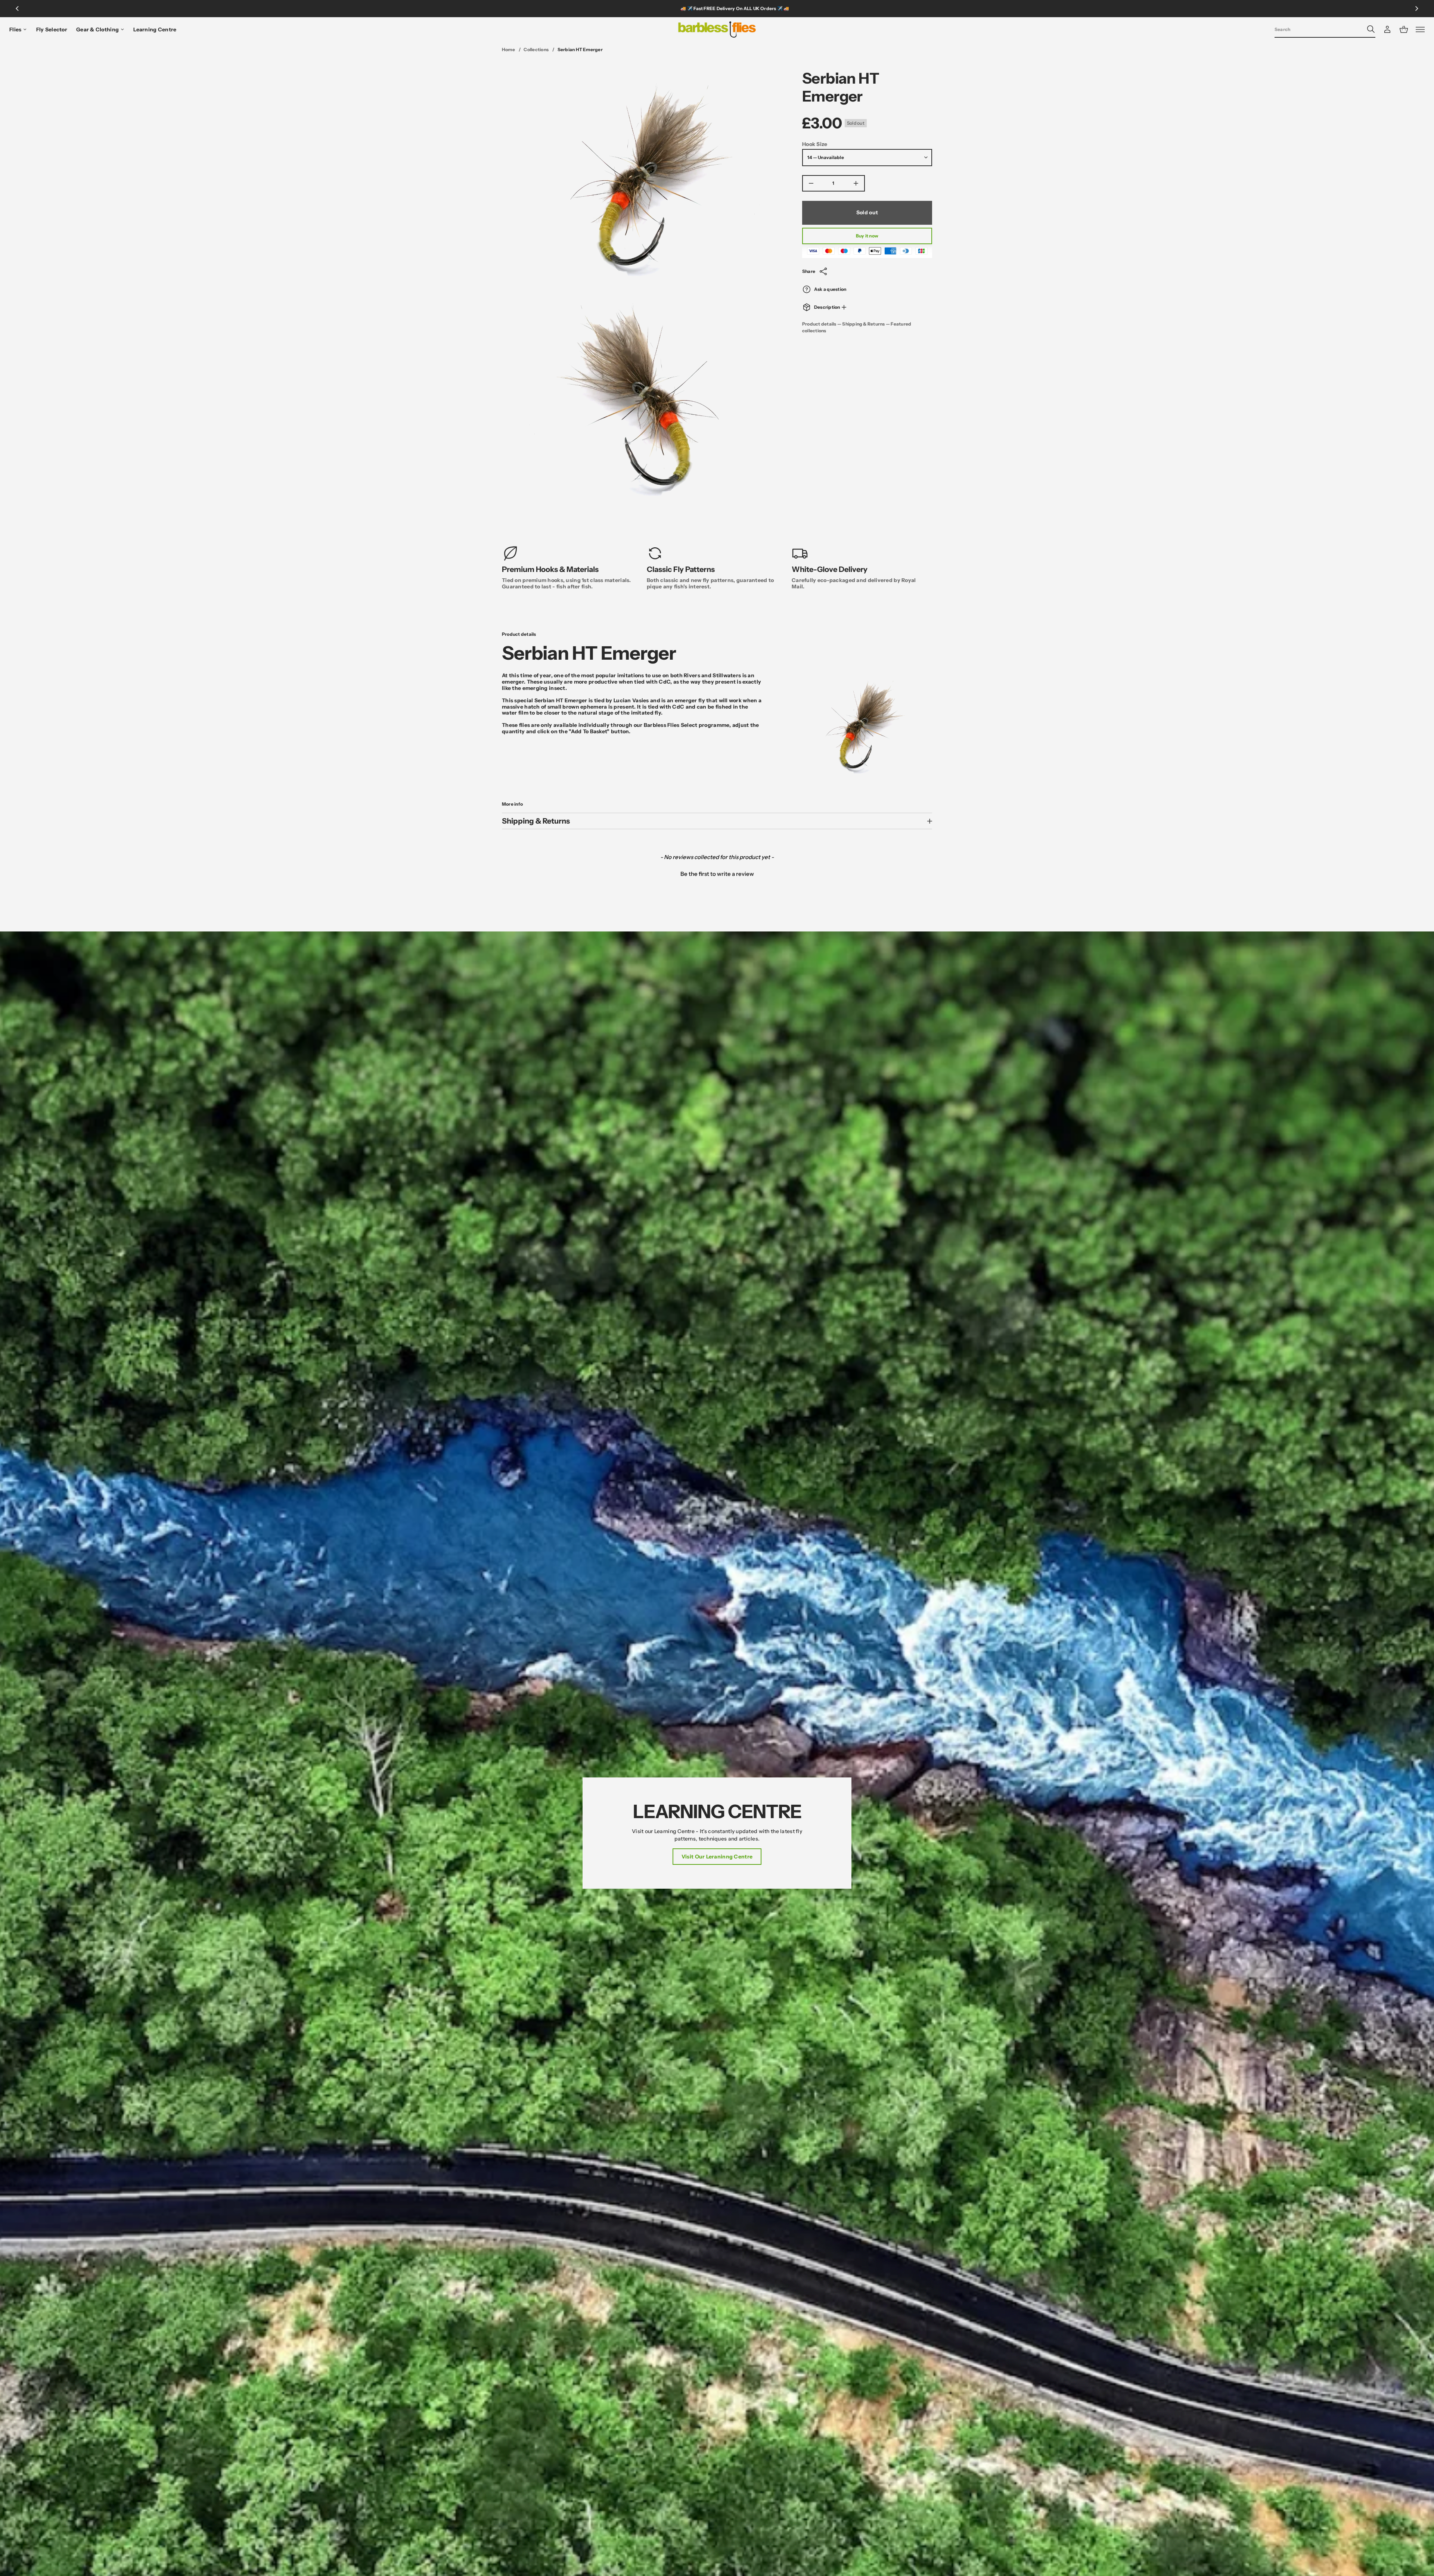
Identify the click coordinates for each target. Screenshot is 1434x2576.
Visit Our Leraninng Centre (717, 1857)
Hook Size (815, 144)
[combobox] (1319, 29)
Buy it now (867, 236)
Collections (536, 49)
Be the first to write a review (717, 874)
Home (508, 49)
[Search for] (1371, 29)
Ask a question (830, 289)
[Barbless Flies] (717, 29)
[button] (1325, 29)
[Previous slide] (17, 9)
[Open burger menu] (1420, 29)
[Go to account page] (1387, 29)
